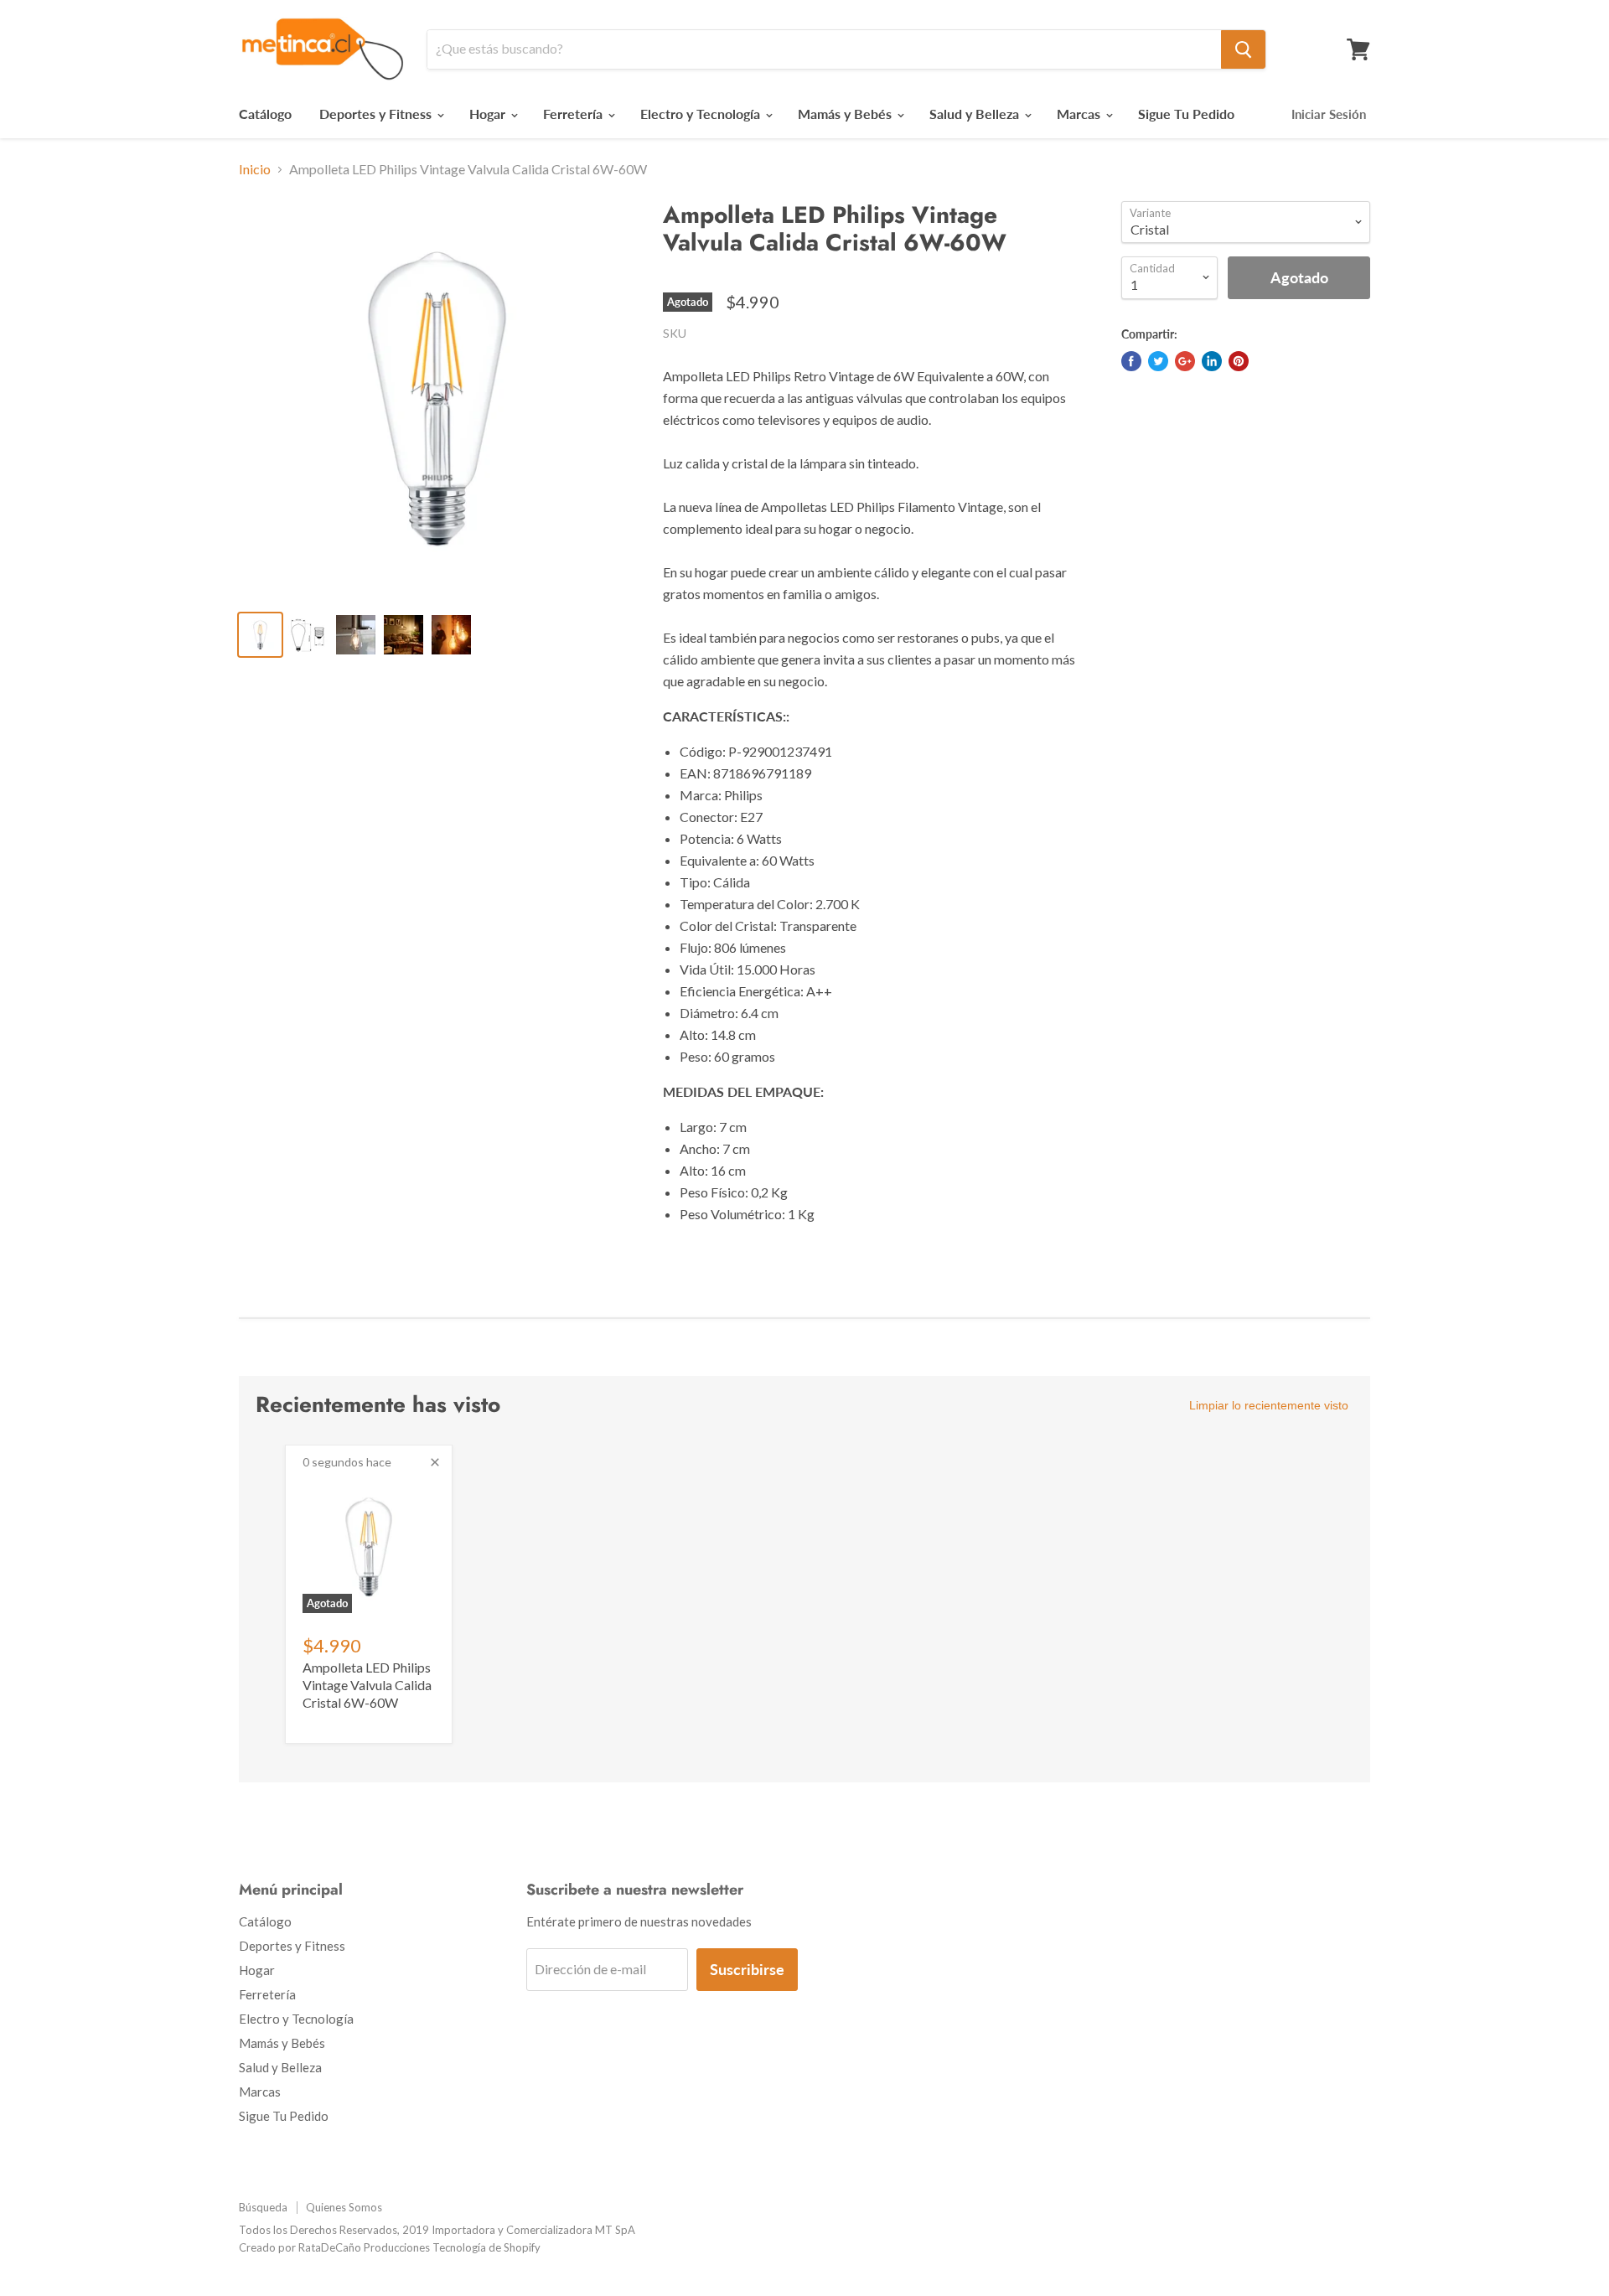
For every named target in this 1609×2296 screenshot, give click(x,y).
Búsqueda (263, 2207)
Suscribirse (747, 1969)
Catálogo (265, 114)
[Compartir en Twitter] (1158, 361)
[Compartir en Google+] (1185, 361)
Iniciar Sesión (1329, 114)
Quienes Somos (344, 2207)
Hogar (489, 114)
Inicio (255, 169)
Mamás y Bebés (846, 114)
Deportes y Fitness (377, 114)
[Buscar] (1243, 49)
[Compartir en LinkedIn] (1212, 361)
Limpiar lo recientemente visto (1269, 1405)
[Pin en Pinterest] (1239, 361)
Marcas (1080, 114)
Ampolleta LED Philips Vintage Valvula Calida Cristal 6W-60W (367, 1685)
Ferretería (574, 114)
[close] (435, 1462)
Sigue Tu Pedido (1186, 114)
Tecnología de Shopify (486, 2247)
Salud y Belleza (976, 114)
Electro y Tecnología (702, 114)
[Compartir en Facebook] (1131, 361)
